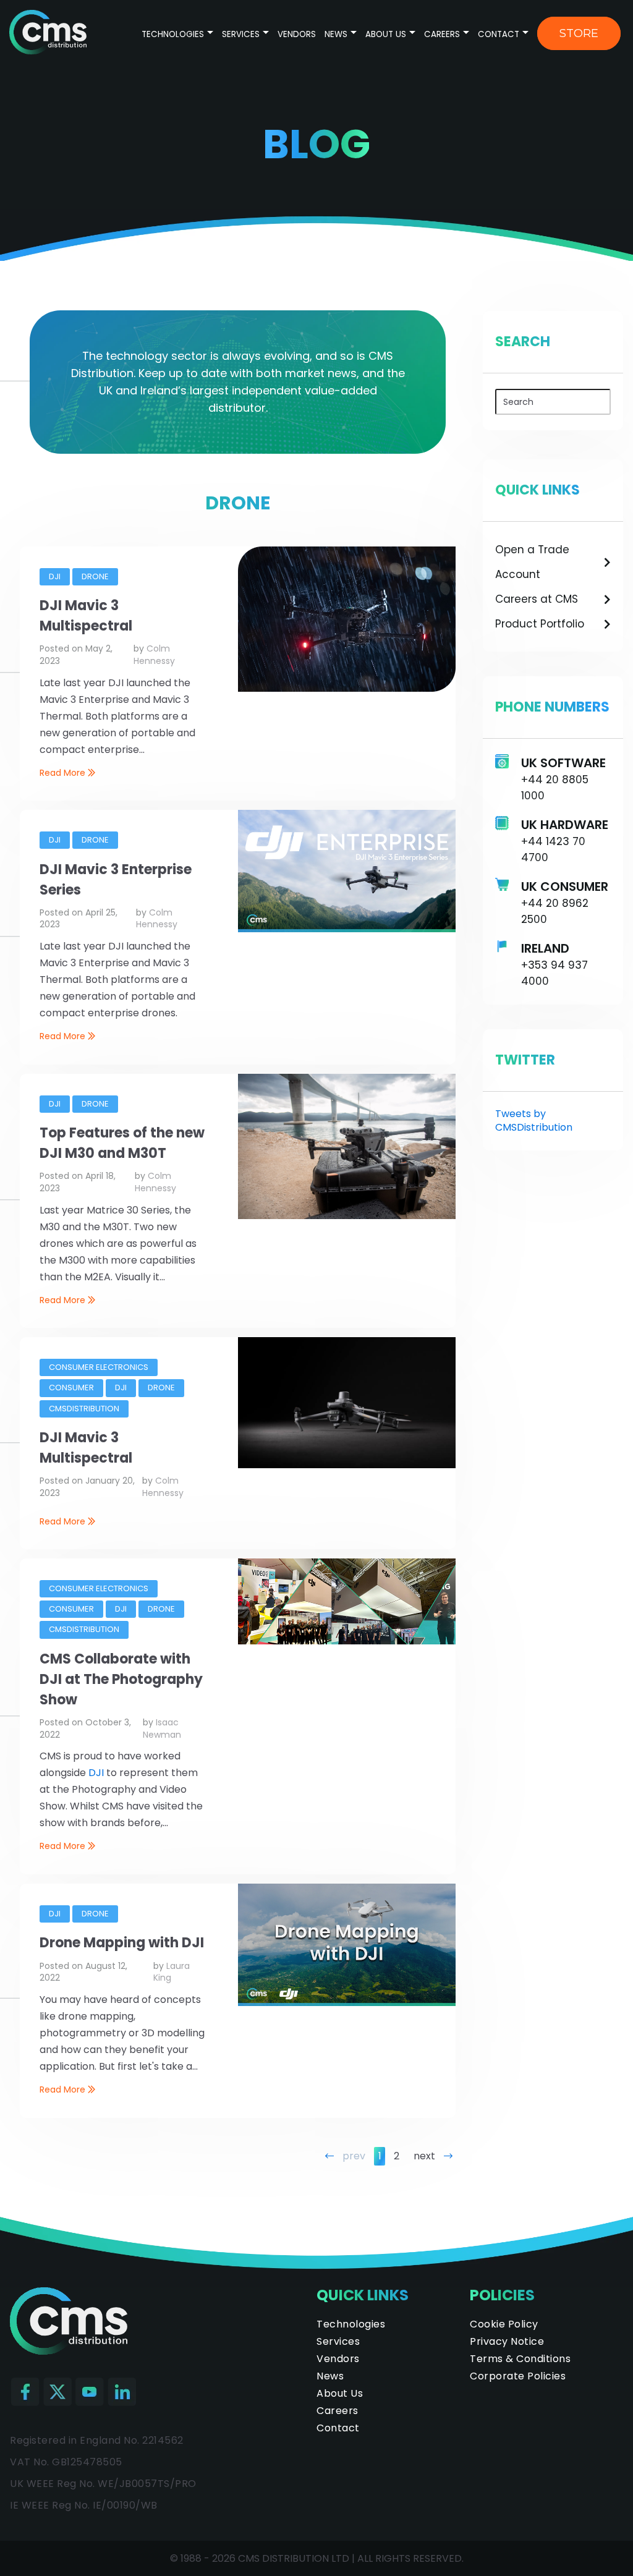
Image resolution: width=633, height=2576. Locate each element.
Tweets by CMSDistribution (534, 1120)
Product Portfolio (540, 624)
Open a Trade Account (532, 562)
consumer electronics (99, 1367)
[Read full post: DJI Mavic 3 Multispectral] (347, 688)
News (336, 34)
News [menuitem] (330, 2376)
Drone (95, 576)
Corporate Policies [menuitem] (518, 2376)
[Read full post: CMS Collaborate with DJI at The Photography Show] (347, 1641)
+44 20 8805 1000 (555, 788)
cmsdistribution (84, 1409)
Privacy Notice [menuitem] (507, 2341)
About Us (386, 34)
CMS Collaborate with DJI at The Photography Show (121, 1679)
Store (579, 33)
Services (241, 34)
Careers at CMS (537, 599)
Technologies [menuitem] (351, 2324)
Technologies (174, 34)
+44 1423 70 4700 (553, 849)
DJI (55, 576)
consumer (71, 1388)
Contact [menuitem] (338, 2428)
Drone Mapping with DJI (122, 1943)
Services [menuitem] (338, 2341)
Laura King (172, 1972)
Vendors (297, 34)
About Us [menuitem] (340, 2393)
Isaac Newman (162, 1728)
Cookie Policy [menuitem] (504, 2324)
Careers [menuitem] (338, 2411)
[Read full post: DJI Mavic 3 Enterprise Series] (347, 929)
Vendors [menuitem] (338, 2359)
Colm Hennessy (154, 655)
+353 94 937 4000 (554, 973)
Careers (442, 34)
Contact (499, 34)
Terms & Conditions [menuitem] (520, 2359)
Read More (64, 773)
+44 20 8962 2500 (555, 911)
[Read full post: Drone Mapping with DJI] (347, 2003)
